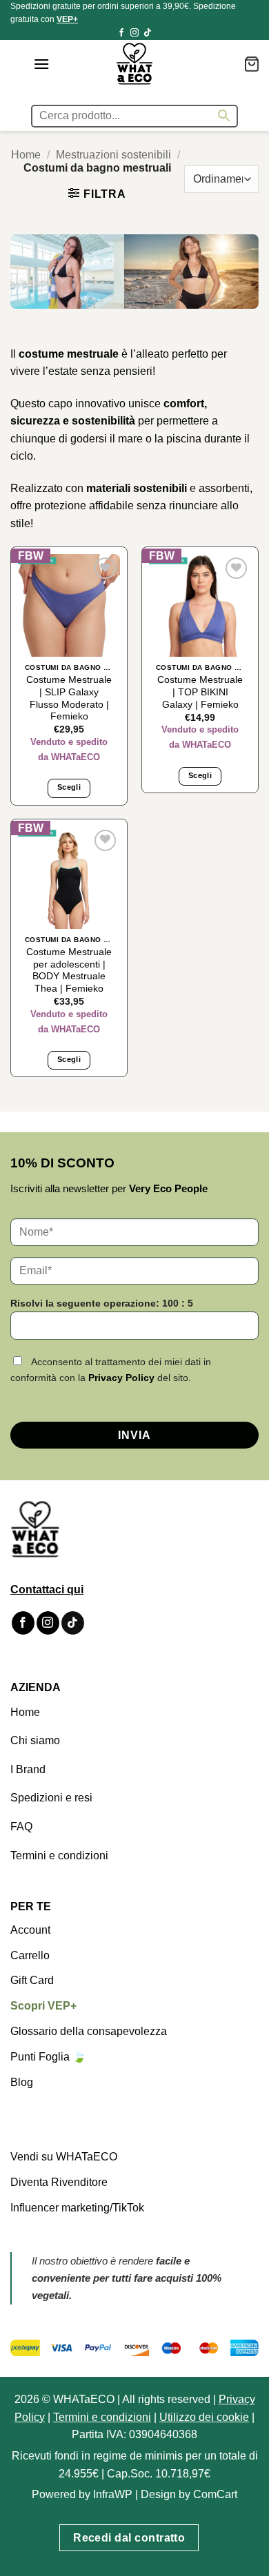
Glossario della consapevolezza (89, 2031)
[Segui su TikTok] (148, 33)
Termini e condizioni (59, 1856)
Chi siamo (35, 1740)
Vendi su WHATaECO (64, 2157)
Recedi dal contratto (129, 2538)
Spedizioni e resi (51, 1798)
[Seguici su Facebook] (121, 33)
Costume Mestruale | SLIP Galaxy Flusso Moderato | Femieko (69, 698)
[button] (41, 64)
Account (30, 1930)
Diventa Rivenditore (59, 2182)
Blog (22, 2082)
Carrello (30, 1955)
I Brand (28, 1769)
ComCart (215, 2494)
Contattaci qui (47, 1589)
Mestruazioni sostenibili (113, 155)
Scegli (69, 787)
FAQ (21, 1827)
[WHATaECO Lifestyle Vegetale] (134, 64)
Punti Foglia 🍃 (48, 2057)
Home (26, 155)
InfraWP (113, 2494)
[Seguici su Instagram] (134, 33)
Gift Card (32, 1980)
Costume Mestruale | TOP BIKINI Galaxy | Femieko (200, 692)
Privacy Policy (121, 1378)
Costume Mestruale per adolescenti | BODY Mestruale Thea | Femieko (69, 970)
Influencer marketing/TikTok (77, 2208)
